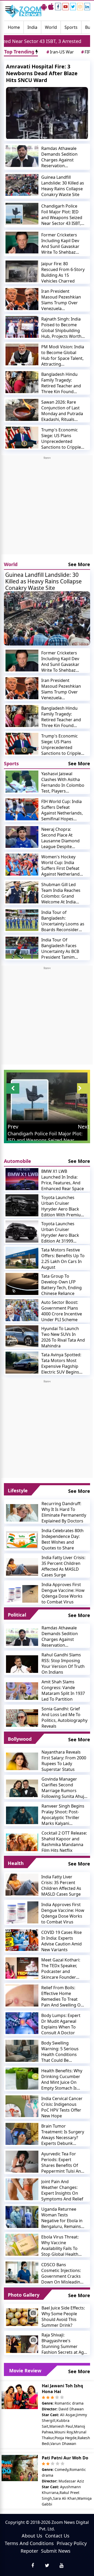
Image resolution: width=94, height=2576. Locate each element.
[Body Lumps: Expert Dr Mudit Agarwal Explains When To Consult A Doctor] (22, 2023)
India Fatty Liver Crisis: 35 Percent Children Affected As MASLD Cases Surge (63, 1566)
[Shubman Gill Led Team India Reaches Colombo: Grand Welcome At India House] (22, 892)
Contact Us (57, 2536)
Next (84, 1127)
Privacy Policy (72, 2543)
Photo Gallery (24, 2295)
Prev (13, 1127)
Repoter (29, 2551)
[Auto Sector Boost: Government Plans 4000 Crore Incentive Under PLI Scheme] (22, 1310)
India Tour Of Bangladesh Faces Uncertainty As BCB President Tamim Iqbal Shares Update (61, 948)
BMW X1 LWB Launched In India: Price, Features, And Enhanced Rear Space (63, 1180)
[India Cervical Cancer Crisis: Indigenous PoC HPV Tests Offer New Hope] (22, 2106)
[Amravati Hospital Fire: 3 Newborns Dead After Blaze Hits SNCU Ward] (47, 113)
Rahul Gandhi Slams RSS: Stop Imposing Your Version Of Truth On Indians (63, 1663)
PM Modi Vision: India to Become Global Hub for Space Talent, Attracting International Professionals (63, 355)
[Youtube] (66, 7)
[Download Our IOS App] (51, 7)
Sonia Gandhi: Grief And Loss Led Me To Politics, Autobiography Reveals (64, 1717)
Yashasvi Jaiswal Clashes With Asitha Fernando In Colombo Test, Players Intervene (63, 782)
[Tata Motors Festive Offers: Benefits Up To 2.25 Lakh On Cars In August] (22, 1258)
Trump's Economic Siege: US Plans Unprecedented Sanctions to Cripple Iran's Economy (61, 438)
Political (17, 1615)
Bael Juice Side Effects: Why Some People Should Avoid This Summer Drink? (63, 2317)
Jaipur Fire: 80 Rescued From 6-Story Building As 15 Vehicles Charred (63, 272)
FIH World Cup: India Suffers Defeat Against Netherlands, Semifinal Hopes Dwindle (62, 810)
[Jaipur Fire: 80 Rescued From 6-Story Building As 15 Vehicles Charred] (22, 272)
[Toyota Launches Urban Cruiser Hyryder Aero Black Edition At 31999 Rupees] (22, 1232)
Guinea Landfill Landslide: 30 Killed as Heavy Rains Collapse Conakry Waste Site (63, 186)
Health (16, 1863)
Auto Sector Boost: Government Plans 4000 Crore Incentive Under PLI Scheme (62, 1311)
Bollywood (20, 1739)
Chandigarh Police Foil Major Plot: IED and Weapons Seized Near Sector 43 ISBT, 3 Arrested (63, 215)
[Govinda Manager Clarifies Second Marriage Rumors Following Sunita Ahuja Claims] (22, 1788)
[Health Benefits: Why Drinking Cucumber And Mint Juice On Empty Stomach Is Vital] (22, 2079)
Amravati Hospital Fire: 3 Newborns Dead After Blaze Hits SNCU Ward (42, 73)
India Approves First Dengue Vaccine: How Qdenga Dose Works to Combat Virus (63, 1593)
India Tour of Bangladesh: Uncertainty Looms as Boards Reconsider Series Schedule (63, 921)
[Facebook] (58, 7)
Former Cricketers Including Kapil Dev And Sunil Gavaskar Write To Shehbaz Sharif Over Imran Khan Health (60, 243)
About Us (32, 2536)
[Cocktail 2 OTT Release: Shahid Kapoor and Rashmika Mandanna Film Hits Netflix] (22, 1842)
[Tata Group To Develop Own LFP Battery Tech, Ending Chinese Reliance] (22, 1284)
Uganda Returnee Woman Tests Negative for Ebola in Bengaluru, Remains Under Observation (62, 2218)
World (51, 27)
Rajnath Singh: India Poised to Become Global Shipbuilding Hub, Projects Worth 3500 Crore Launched (62, 328)
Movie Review (25, 2371)
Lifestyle (18, 1490)
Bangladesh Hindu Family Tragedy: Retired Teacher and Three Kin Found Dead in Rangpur (61, 383)
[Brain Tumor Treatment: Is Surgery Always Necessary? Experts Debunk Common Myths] (22, 2134)
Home (14, 27)
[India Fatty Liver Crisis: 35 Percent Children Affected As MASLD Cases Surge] (22, 1566)
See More (79, 564)
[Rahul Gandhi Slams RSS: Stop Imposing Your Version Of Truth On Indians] (22, 1664)
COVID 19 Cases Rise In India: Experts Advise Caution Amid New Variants (61, 1941)
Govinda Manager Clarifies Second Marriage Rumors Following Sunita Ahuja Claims (64, 1788)
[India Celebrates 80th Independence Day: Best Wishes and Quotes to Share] (22, 1539)
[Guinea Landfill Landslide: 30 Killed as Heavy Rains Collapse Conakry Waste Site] (22, 185)
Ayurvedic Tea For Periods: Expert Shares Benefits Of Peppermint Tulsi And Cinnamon (62, 2162)
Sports (71, 27)
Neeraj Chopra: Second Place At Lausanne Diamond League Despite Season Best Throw (60, 838)
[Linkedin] (87, 7)
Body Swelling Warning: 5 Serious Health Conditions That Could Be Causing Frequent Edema (60, 2052)
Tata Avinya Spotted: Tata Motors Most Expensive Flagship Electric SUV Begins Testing (61, 1363)
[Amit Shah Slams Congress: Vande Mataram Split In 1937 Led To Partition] (22, 1691)
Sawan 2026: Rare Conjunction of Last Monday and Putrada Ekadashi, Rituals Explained (62, 411)
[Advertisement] (47, 507)
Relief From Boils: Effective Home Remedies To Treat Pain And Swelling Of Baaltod (62, 1996)
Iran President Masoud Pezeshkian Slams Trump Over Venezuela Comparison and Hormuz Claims (61, 300)
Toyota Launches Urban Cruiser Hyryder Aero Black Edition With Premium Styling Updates (63, 1206)
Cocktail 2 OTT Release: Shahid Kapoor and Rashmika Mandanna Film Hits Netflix (64, 1842)
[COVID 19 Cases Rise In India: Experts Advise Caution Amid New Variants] (22, 1940)
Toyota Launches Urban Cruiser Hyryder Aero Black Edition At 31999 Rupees (60, 1232)
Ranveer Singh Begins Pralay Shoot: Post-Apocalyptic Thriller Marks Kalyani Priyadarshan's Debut (63, 1815)
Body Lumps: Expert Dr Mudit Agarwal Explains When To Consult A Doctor (61, 2024)
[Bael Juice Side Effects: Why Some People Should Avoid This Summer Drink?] (22, 2317)
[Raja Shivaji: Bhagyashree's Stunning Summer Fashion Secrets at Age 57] (22, 2344)
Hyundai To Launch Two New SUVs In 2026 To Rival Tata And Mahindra (63, 1337)
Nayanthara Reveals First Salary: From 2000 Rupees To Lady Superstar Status (64, 1761)
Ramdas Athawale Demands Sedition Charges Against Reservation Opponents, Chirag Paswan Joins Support (63, 157)
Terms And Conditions (29, 2543)
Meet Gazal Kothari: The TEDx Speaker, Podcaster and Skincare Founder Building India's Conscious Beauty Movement (61, 1968)
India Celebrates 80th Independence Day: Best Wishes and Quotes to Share (63, 1539)
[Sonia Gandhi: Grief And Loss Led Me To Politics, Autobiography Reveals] (22, 1718)
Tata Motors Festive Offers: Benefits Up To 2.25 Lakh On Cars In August (63, 1259)
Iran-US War (60, 52)
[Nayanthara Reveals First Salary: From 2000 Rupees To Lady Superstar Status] (22, 1761)
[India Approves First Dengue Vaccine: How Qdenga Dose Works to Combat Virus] (22, 1593)
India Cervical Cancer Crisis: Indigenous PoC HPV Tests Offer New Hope (62, 2107)
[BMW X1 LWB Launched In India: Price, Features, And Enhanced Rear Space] (22, 1179)
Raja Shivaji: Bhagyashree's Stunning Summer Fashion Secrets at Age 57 (64, 2344)
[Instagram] (80, 7)
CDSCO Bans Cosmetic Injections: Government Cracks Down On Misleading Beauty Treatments (62, 2273)
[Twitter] (73, 7)
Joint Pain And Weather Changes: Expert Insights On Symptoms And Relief (62, 2190)
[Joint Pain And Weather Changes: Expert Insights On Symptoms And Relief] (22, 2189)
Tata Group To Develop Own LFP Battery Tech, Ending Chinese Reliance (61, 1285)
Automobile (17, 1161)
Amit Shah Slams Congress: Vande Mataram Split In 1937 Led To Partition (63, 1690)
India (32, 27)
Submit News (56, 2551)
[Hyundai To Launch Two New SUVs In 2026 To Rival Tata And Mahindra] (22, 1336)
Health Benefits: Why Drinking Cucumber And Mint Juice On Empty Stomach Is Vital (62, 2079)
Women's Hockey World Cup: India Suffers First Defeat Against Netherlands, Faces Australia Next (62, 865)
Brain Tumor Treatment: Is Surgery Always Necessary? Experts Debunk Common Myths (63, 2135)
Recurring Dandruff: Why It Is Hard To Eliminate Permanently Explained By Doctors (64, 1512)
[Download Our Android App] (44, 7)
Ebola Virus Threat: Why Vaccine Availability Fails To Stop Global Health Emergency (60, 2246)
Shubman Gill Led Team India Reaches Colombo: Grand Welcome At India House (61, 893)
